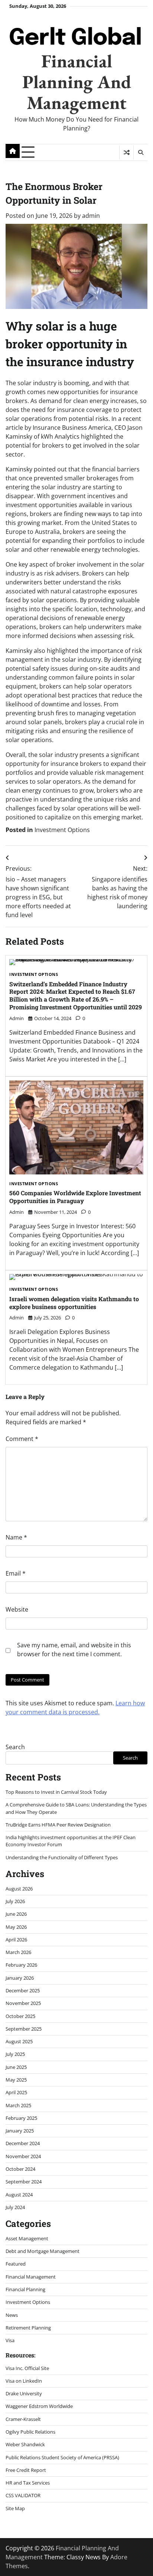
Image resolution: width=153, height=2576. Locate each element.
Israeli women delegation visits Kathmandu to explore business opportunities (74, 1303)
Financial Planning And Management (77, 82)
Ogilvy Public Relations (30, 2432)
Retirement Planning (28, 2328)
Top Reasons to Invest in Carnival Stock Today (56, 1792)
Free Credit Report (26, 2470)
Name (16, 1537)
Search (15, 1747)
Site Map (15, 2508)
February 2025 (21, 2118)
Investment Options (62, 830)
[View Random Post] (126, 152)
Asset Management (27, 2238)
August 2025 (19, 2041)
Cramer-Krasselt (23, 2419)
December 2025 (23, 1990)
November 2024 (23, 2156)
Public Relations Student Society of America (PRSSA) (62, 2457)
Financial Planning (25, 2289)
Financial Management (31, 2277)
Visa (10, 2340)
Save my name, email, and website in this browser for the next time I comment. (74, 1650)
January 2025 (20, 2131)
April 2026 (16, 1940)
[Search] (140, 152)
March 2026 (18, 1952)
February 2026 (21, 1965)
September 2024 (24, 2182)
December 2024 (23, 2143)
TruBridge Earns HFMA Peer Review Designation (58, 1825)
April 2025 (16, 2092)
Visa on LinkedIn (24, 2381)
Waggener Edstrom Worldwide (39, 2406)
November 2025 (23, 2003)
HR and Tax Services (28, 2483)
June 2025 (16, 2067)
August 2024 (19, 2195)
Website (17, 1609)
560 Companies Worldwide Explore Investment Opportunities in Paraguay (75, 1197)
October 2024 (20, 2169)
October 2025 (20, 2016)
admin (91, 216)
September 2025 (24, 2029)
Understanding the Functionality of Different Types (62, 1857)
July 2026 (15, 1901)
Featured (16, 2264)
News (12, 2315)
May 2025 (16, 2080)
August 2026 (19, 1889)
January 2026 (20, 1978)
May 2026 (16, 1927)
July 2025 (15, 2054)
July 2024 (15, 2207)
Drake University (24, 2393)
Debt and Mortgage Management (43, 2251)
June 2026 (16, 1914)
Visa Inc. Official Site (27, 2368)
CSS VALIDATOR (23, 2495)
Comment (22, 1439)
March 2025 (18, 2105)
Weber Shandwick (25, 2444)
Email (16, 1573)
